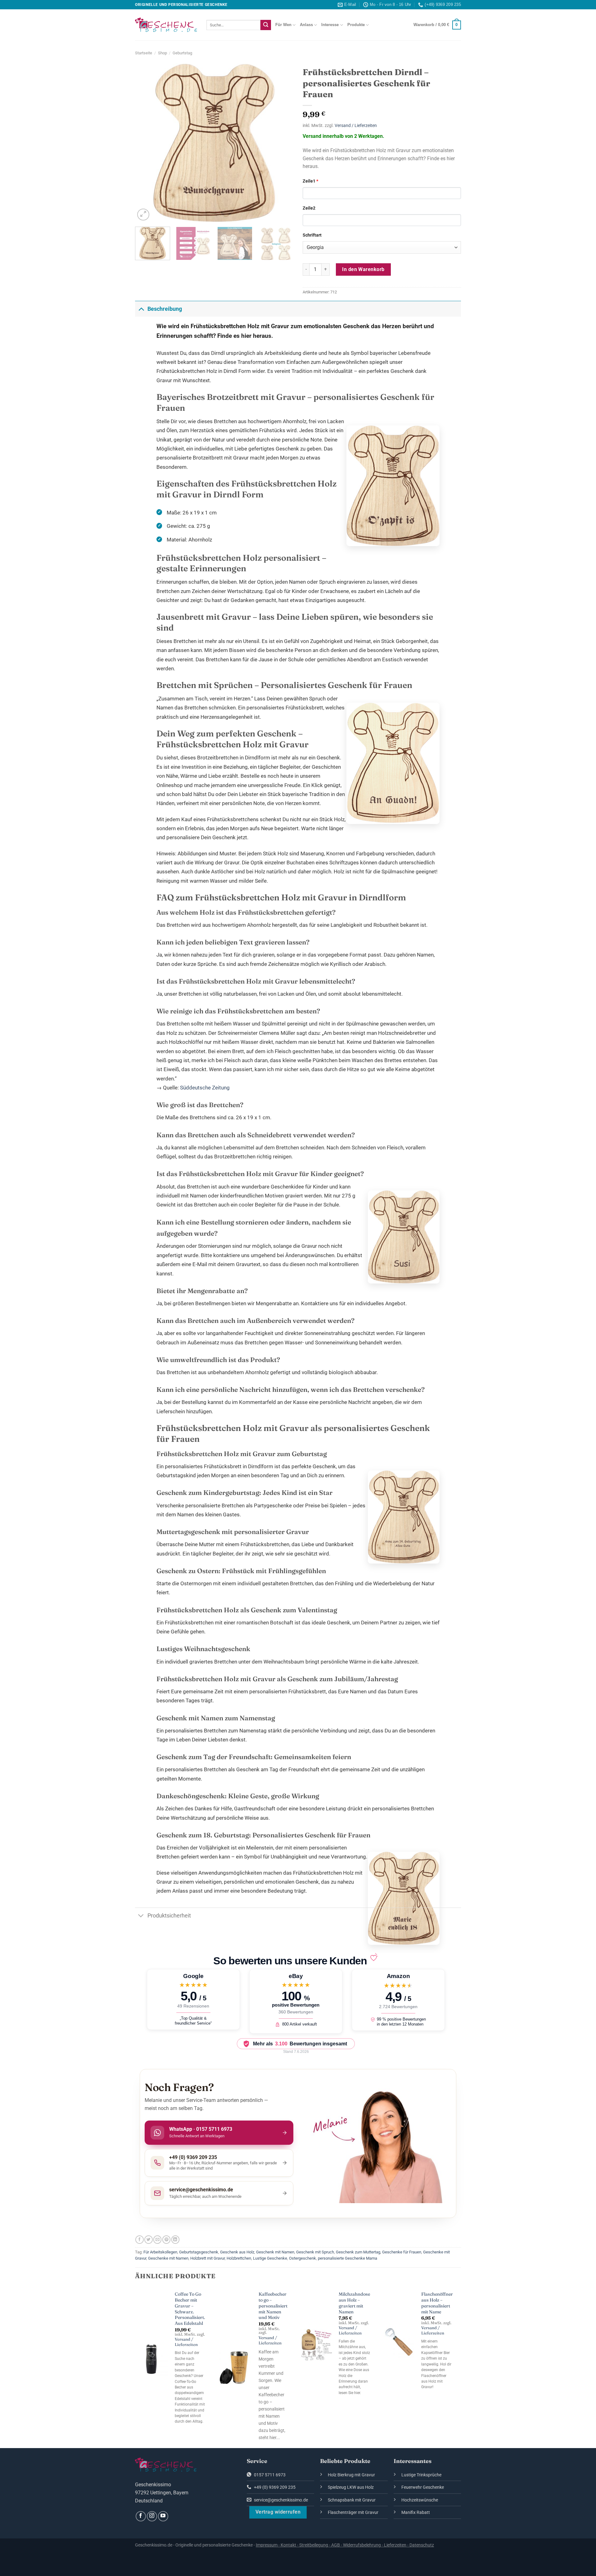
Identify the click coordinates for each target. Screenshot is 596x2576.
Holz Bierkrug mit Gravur (351, 2475)
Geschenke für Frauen (402, 2252)
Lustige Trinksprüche (421, 2475)
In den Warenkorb (363, 269)
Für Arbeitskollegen (160, 2252)
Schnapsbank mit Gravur (352, 2500)
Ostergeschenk (303, 2258)
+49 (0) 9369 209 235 (274, 2487)
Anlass (306, 25)
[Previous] (146, 143)
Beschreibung (165, 309)
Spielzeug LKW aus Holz (351, 2487)
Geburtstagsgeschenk (199, 2252)
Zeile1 (310, 181)
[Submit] (266, 25)
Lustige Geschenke (270, 2258)
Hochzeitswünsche (420, 2500)
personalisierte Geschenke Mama (348, 2258)
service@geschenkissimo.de (280, 2500)
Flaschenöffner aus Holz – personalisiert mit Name (437, 2303)
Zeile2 (309, 208)
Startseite (144, 53)
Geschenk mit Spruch (315, 2252)
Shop (163, 53)
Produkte (356, 25)
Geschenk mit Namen (275, 2252)
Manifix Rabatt (416, 2513)
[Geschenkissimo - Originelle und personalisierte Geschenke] (166, 25)
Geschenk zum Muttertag (358, 2252)
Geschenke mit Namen (168, 2258)
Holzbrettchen (239, 2258)
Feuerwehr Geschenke (423, 2487)
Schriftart (312, 235)
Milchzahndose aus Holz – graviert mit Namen (354, 2303)
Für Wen (283, 25)
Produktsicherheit (169, 1916)
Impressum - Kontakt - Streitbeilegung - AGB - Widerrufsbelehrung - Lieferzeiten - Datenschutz (345, 2545)
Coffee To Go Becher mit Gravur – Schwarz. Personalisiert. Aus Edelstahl (190, 2309)
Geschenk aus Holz (237, 2252)
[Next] (282, 143)
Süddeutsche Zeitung (205, 1088)
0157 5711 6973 (269, 2475)
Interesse (330, 25)
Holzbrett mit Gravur (208, 2258)
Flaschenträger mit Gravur (353, 2513)
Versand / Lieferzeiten (356, 126)
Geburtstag (182, 53)
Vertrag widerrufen (278, 2512)
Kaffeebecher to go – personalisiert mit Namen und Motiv (273, 2306)
